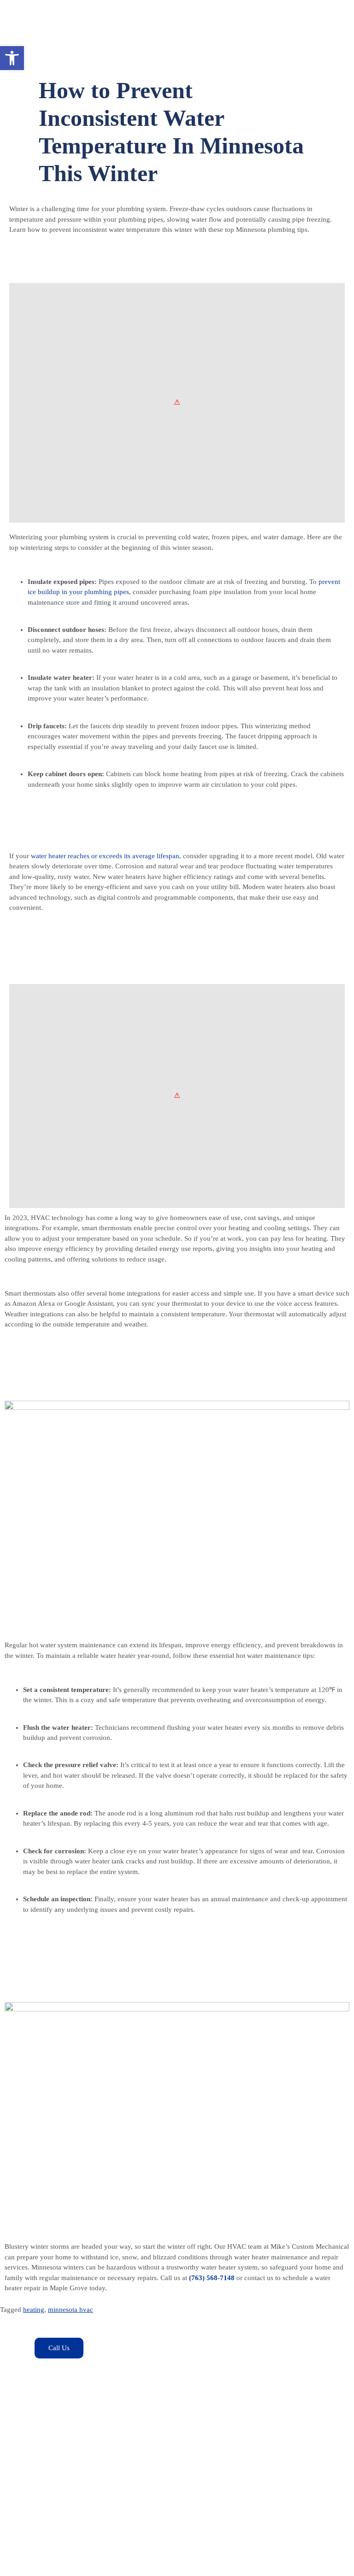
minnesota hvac (71, 2310)
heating (34, 2310)
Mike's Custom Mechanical (85, 2563)
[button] (12, 58)
